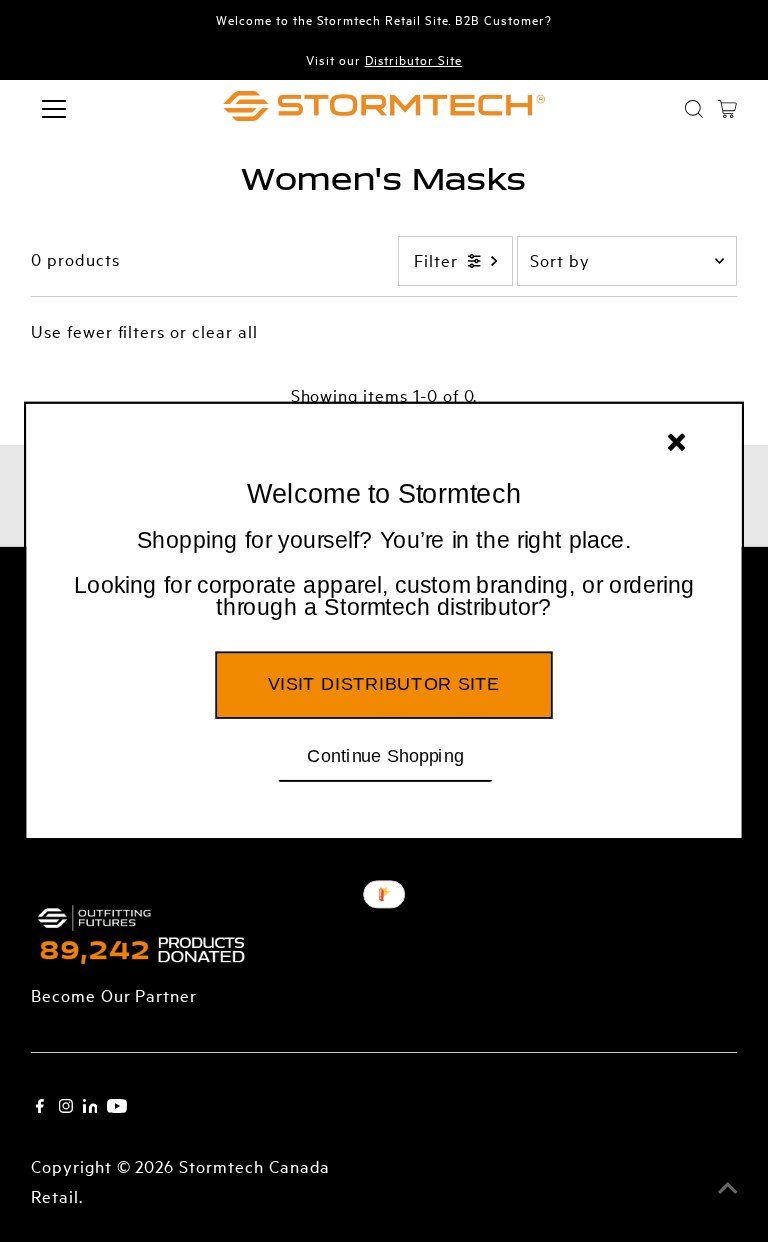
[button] (384, 575)
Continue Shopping (385, 755)
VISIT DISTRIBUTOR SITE (383, 684)
